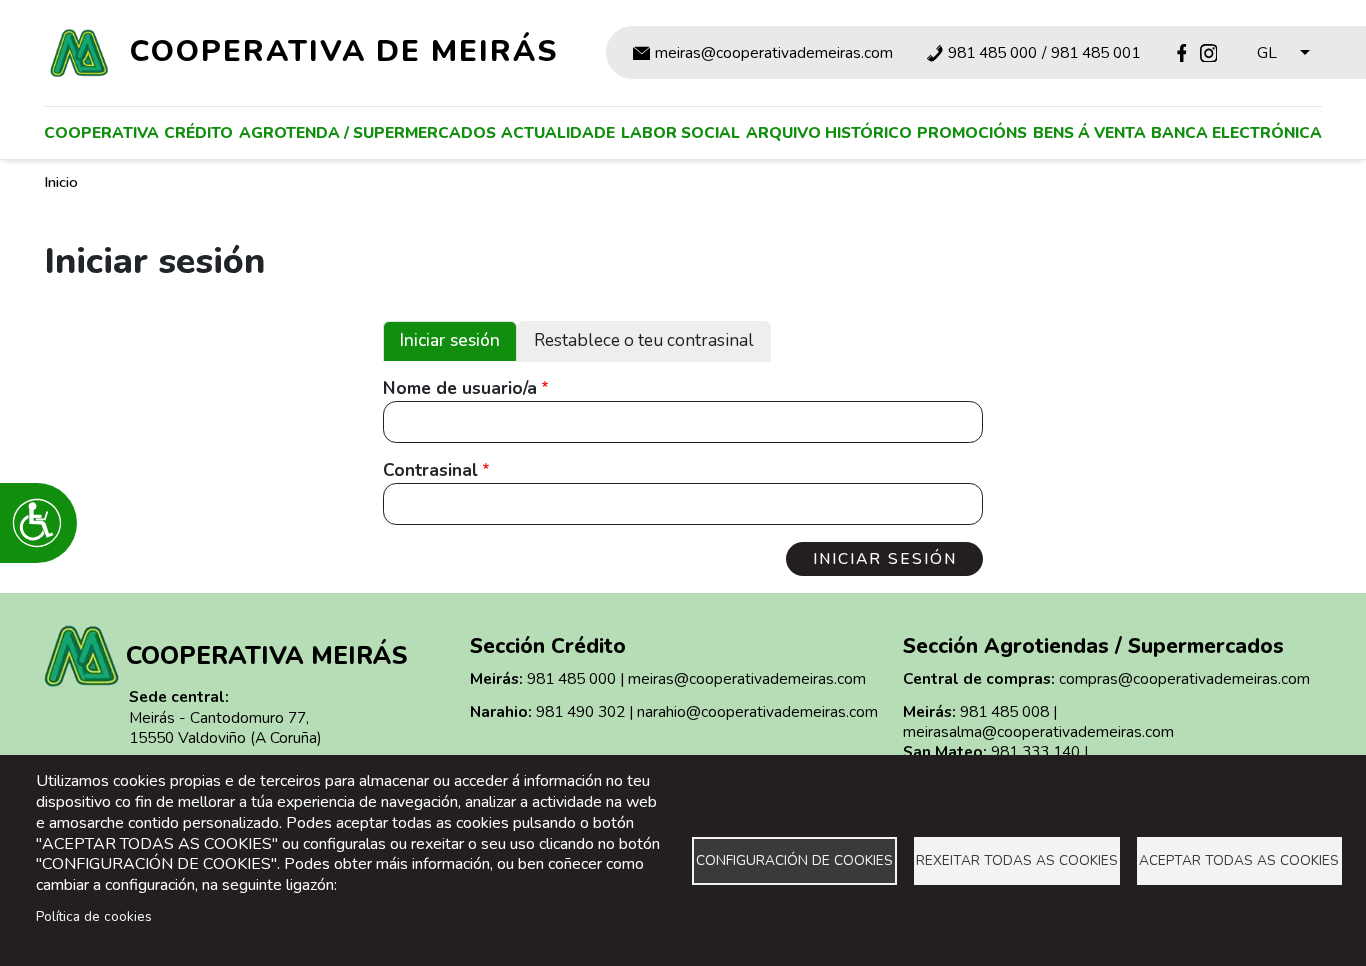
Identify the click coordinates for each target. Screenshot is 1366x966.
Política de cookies (94, 916)
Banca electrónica (1236, 132)
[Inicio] (87, 53)
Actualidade (558, 132)
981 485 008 (1004, 711)
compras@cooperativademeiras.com (1184, 678)
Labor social (680, 132)
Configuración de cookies (794, 860)
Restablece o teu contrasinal (644, 340)
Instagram (1208, 52)
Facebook (1181, 52)
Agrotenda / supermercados (367, 132)
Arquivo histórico (829, 132)
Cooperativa (101, 132)
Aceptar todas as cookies (1239, 860)
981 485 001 (1095, 53)
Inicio (61, 182)
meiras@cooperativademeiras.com (774, 53)
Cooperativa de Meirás (344, 51)
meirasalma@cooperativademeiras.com (1038, 731)
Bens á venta (1089, 132)
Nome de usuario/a (460, 389)
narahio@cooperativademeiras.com (757, 711)
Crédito (198, 132)
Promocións (972, 132)
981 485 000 (992, 53)
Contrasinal (430, 471)
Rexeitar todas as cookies (1017, 860)
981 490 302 (580, 711)
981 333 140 (1035, 751)
